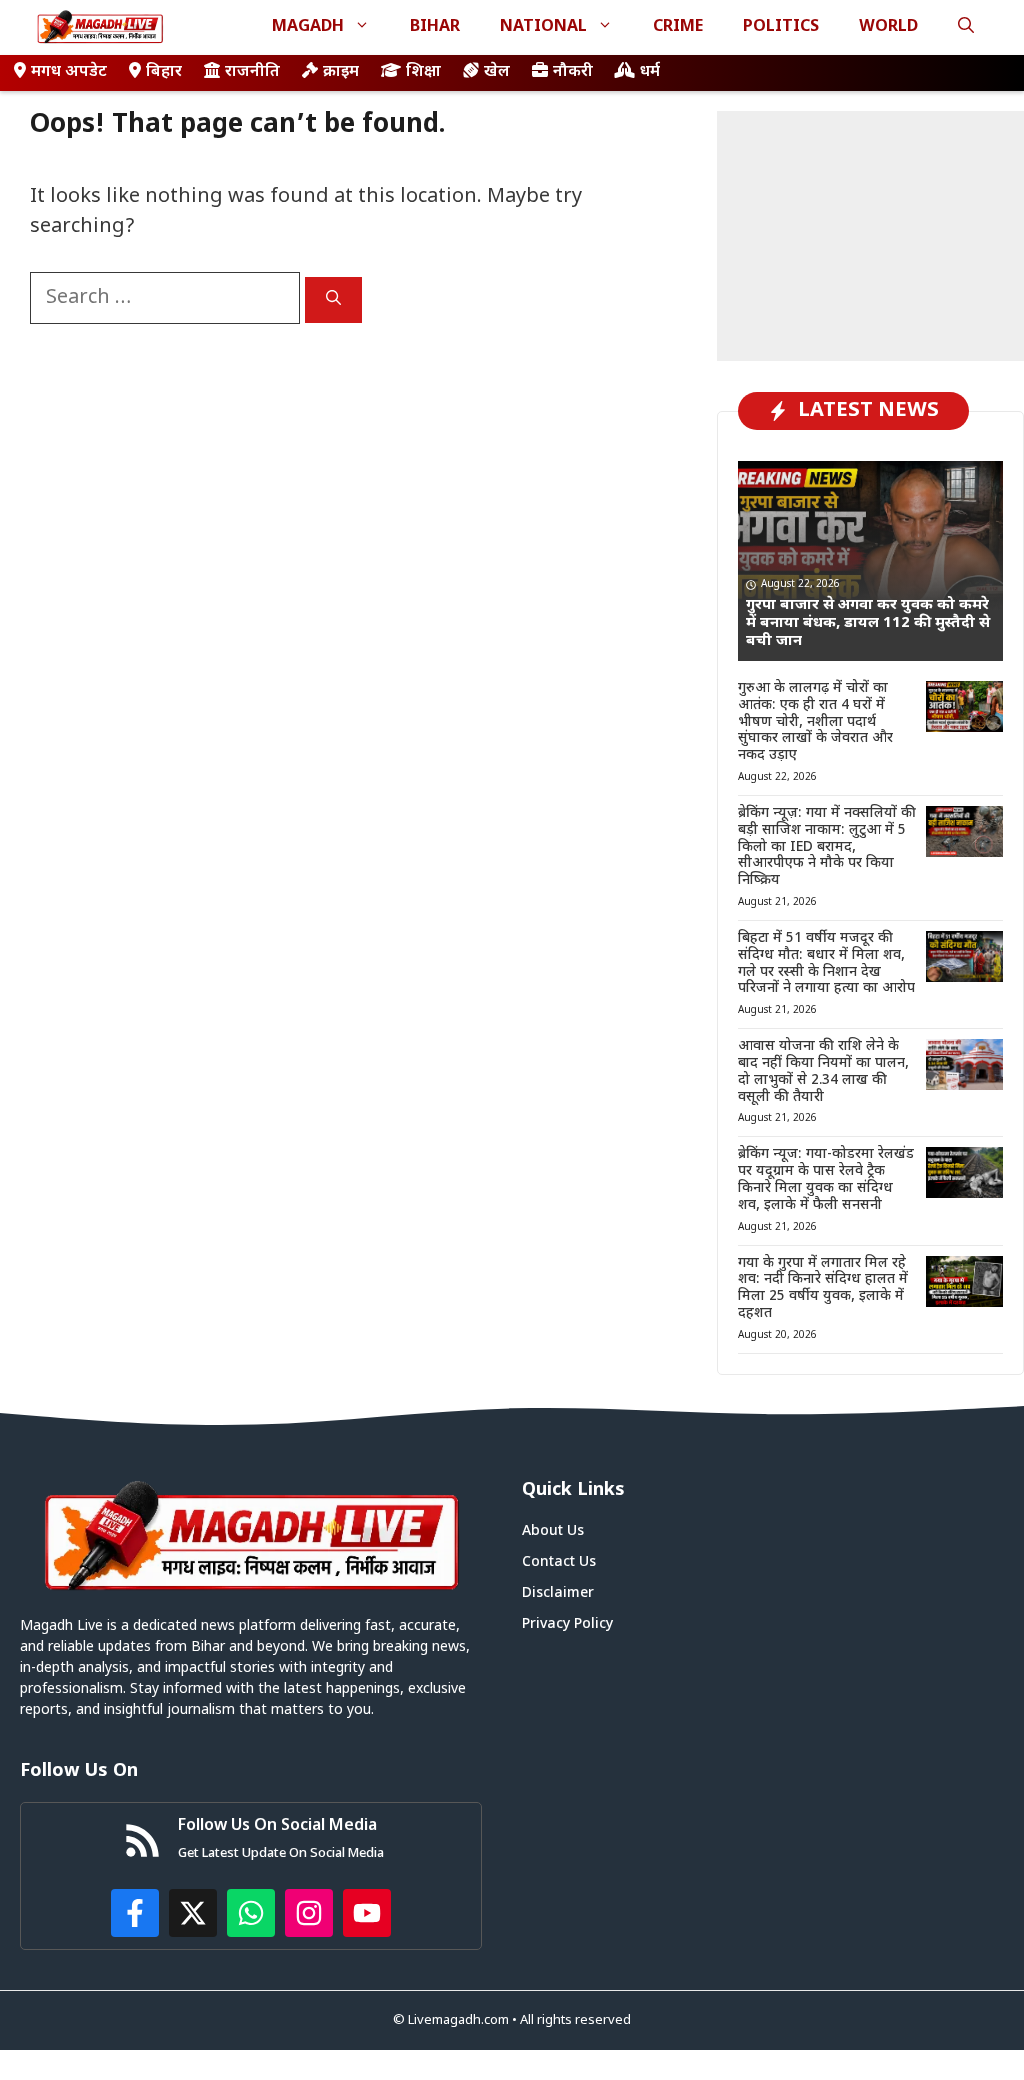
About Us (553, 1531)
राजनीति (252, 72)
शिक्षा (423, 72)
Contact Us (559, 1562)
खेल (497, 72)
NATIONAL (543, 27)
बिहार (164, 72)
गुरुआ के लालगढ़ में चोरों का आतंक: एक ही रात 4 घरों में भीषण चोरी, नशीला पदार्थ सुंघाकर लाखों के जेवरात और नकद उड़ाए (815, 722)
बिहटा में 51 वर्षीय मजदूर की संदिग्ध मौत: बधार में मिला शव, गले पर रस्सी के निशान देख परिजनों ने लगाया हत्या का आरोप (826, 963)
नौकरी (573, 72)
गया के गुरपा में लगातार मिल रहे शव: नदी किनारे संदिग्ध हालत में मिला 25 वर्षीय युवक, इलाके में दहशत (823, 1288)
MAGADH (308, 27)
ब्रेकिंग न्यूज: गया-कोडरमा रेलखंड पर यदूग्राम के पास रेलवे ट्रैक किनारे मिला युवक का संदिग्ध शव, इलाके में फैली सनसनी (826, 1179)
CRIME (678, 27)
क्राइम (341, 72)
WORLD (888, 27)
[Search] (333, 300)
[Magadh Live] (100, 27)
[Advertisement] (870, 236)
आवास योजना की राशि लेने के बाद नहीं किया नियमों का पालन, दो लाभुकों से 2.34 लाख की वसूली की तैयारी (823, 1071)
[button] (966, 27)
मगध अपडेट (69, 72)
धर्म (650, 72)
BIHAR (435, 27)
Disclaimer (558, 1593)
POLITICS (781, 27)
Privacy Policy (567, 1624)
